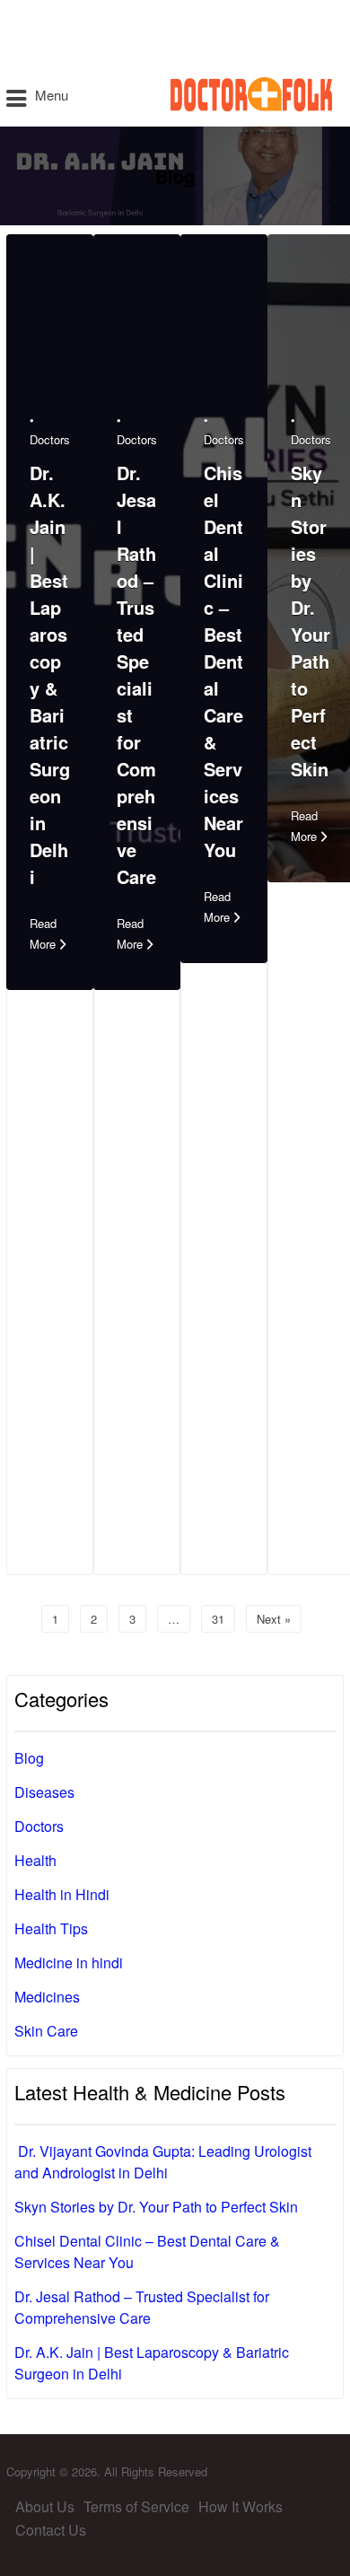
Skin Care (46, 2031)
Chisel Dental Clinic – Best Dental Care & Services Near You (223, 661)
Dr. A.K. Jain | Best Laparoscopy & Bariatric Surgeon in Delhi (50, 675)
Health (35, 1860)
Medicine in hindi (69, 1963)
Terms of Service (136, 2506)
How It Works (241, 2506)
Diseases (44, 1792)
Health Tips (51, 1928)
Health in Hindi (62, 1894)
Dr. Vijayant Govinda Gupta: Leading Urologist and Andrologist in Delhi (163, 2162)
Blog (29, 1758)
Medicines (47, 1997)
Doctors (50, 439)
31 (218, 1619)
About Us (45, 2506)
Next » (274, 1619)
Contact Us (51, 2530)
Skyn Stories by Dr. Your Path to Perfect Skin (311, 621)
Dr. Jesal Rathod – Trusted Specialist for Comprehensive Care (136, 675)
